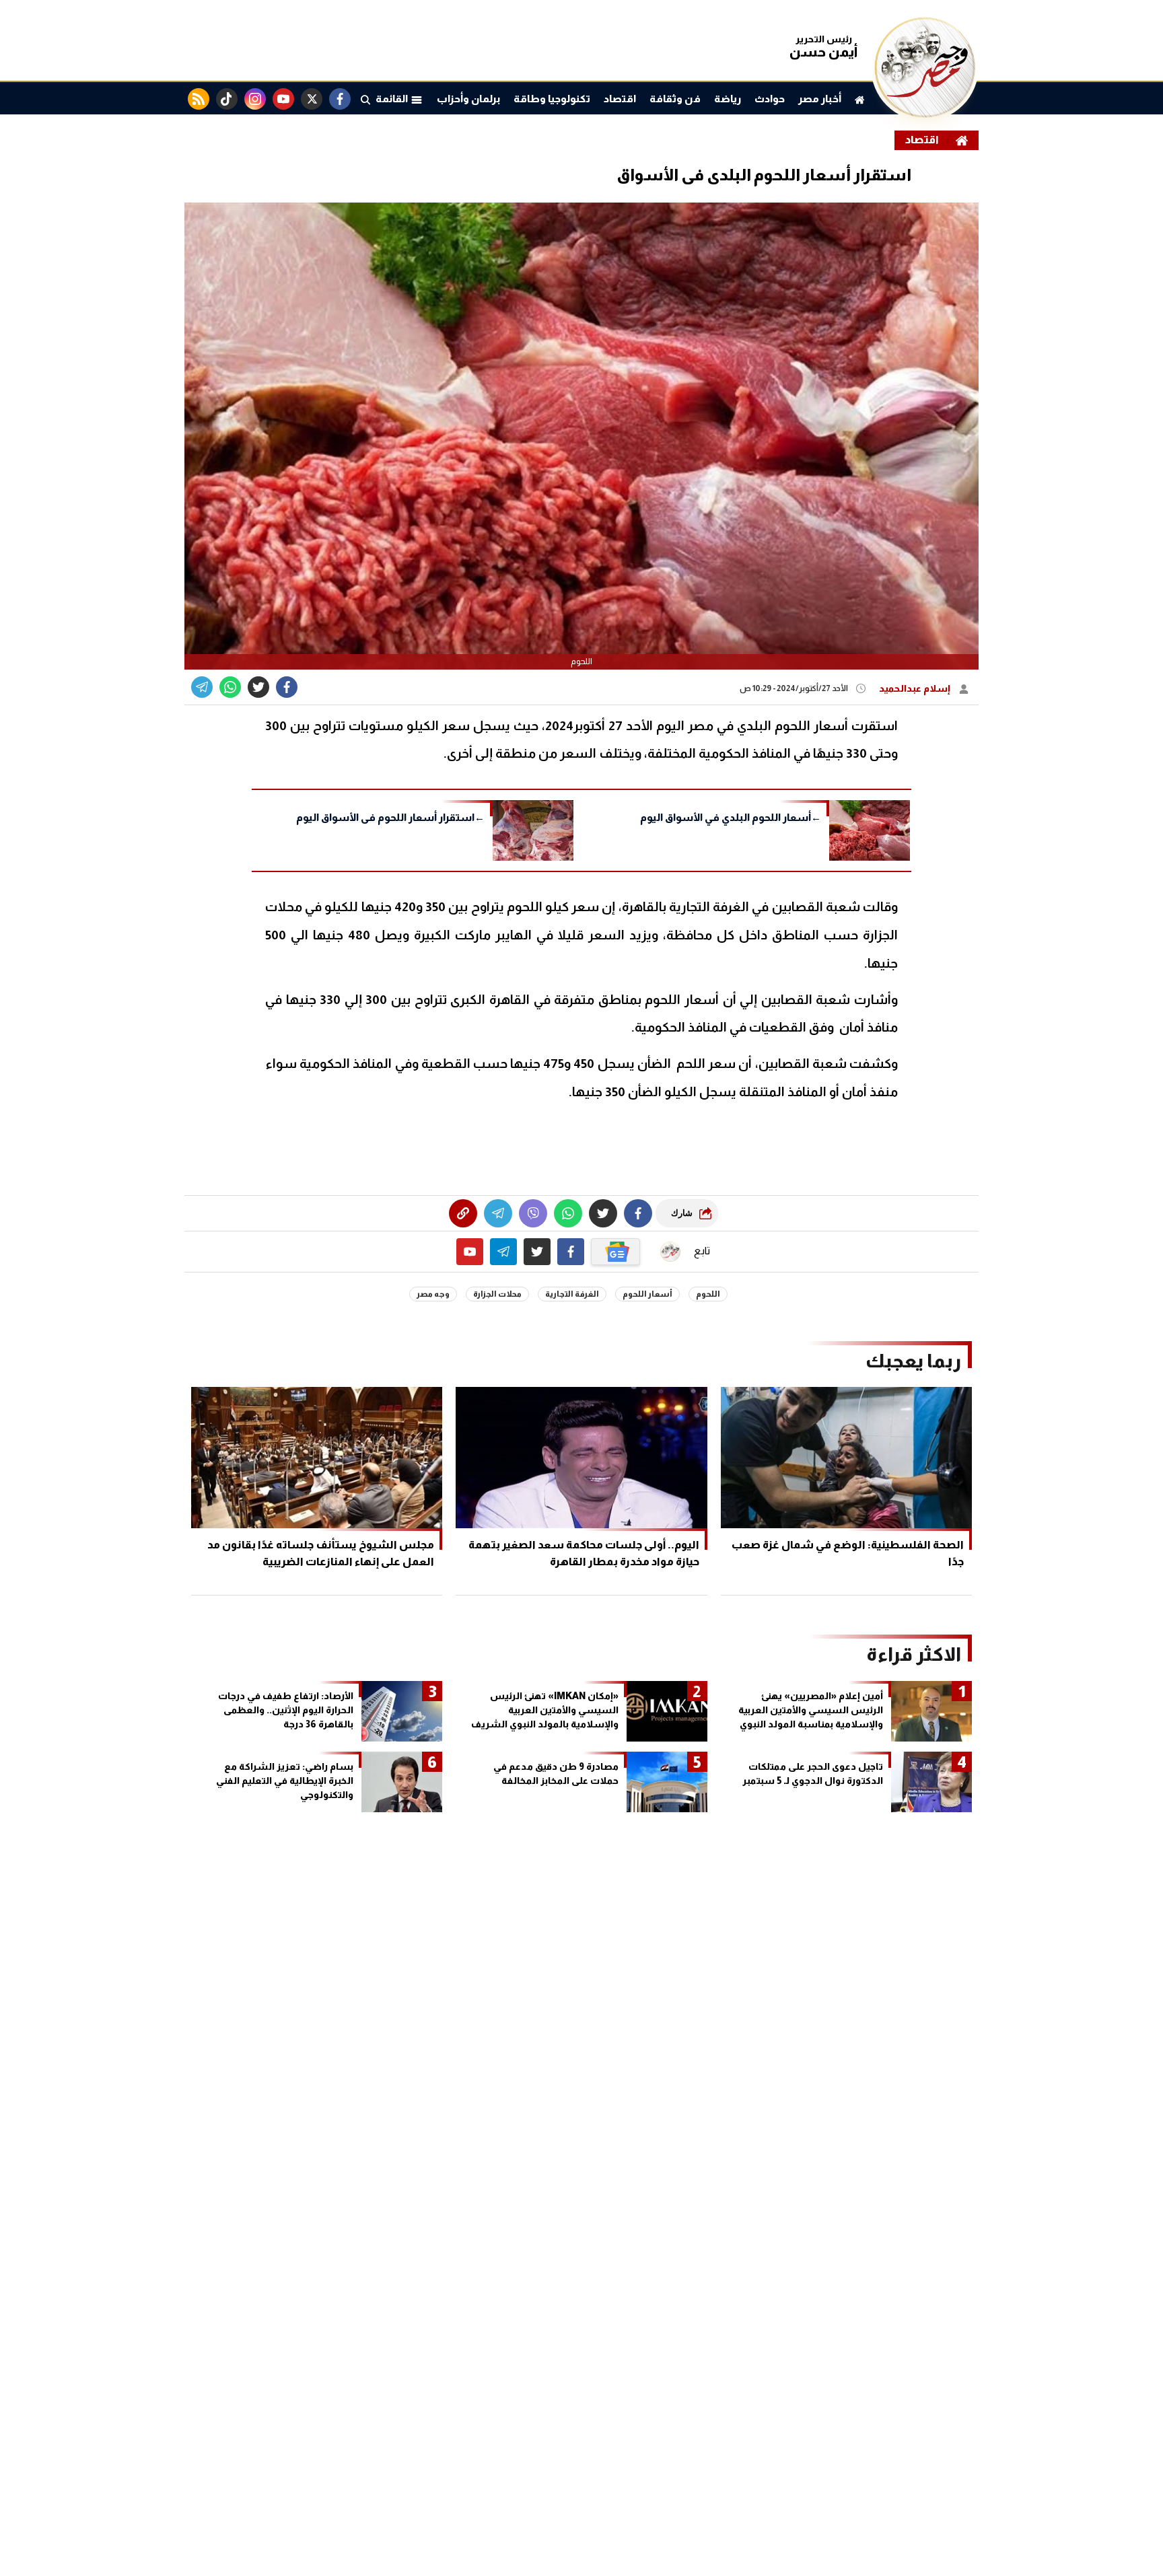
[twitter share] (258, 687)
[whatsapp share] (230, 687)
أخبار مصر (820, 99)
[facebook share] (287, 687)
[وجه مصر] (925, 114)
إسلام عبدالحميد (916, 688)
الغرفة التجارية (572, 1294)
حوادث (770, 99)
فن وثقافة (675, 99)
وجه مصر (433, 1294)
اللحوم (708, 1294)
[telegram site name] (503, 1252)
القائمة (393, 99)
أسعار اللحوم (647, 1294)
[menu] (365, 99)
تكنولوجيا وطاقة (552, 99)
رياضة (728, 99)
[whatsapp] (463, 1213)
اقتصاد (620, 99)
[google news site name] (616, 1252)
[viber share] (202, 687)
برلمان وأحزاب (468, 99)
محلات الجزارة (497, 1294)
